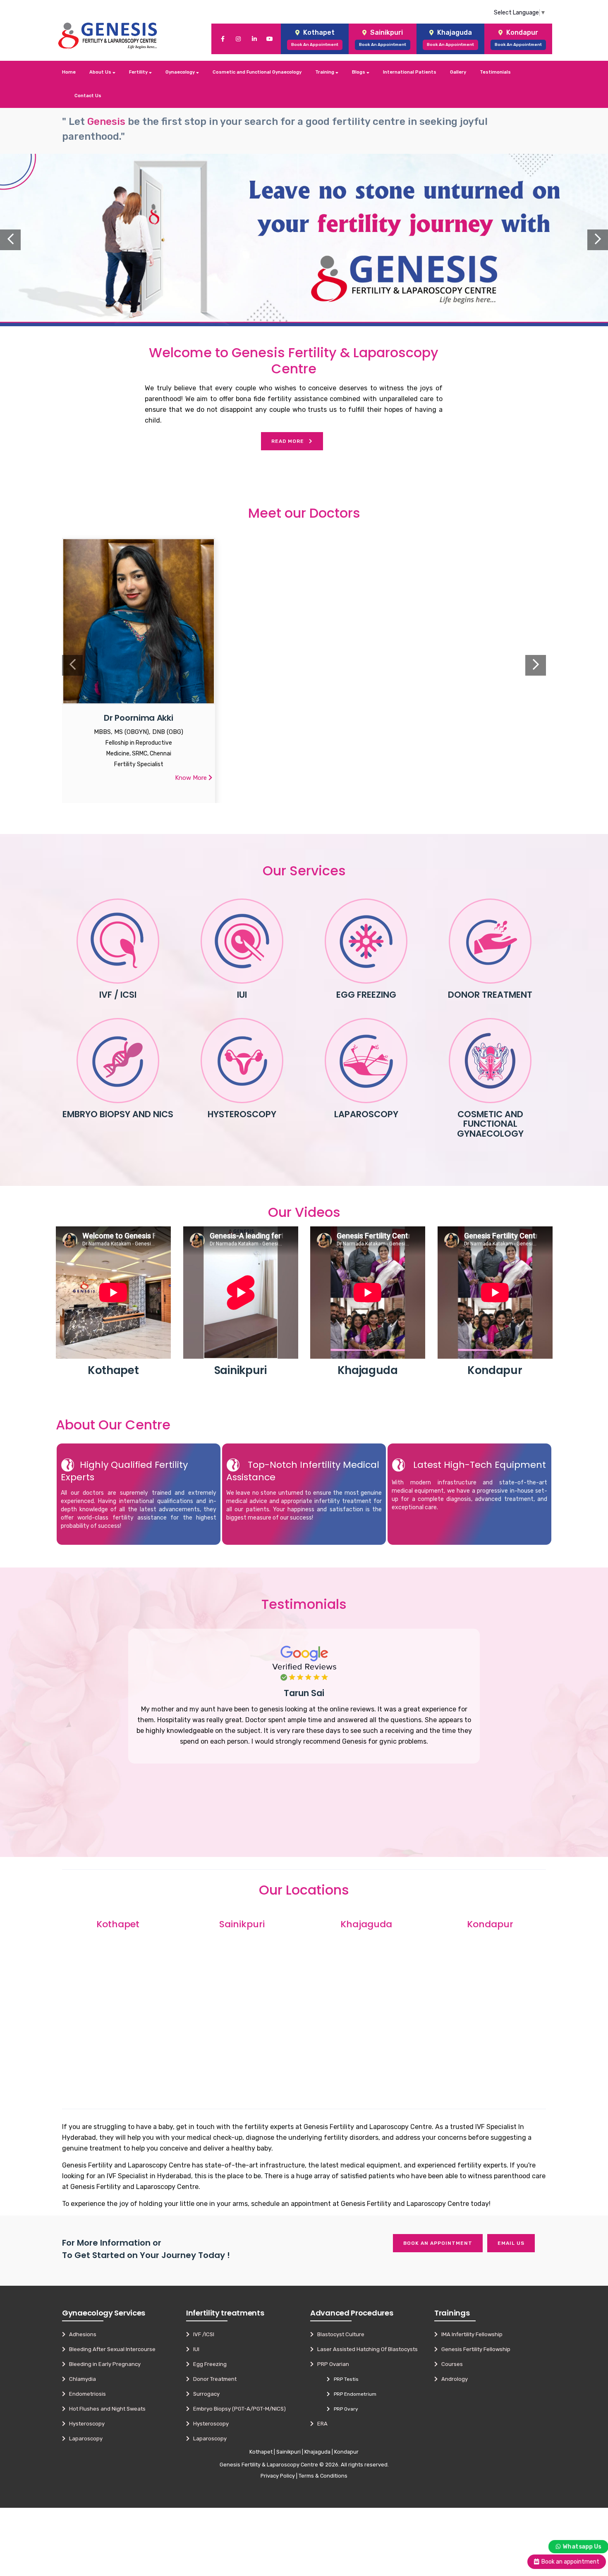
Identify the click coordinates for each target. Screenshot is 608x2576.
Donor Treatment (213, 2379)
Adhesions (81, 2334)
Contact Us (88, 96)
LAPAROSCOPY (366, 1114)
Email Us (511, 2243)
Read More (290, 441)
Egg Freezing (208, 2364)
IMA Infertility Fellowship (470, 2334)
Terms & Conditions (323, 2476)
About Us (101, 72)
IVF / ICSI (118, 995)
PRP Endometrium (353, 2394)
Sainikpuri (288, 2452)
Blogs (359, 72)
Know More (192, 778)
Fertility (139, 72)
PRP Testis (344, 2379)
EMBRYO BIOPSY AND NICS (118, 1114)
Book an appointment (438, 2243)
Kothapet (261, 2452)
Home (69, 72)
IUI (242, 995)
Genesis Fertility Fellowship (474, 2349)
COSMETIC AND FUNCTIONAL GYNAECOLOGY (490, 1124)
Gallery (458, 72)
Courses (450, 2364)
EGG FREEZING (366, 995)
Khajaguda (317, 2452)
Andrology (453, 2379)
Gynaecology (181, 72)
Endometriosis (86, 2394)
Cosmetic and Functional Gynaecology (257, 72)
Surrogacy (205, 2394)
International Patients (410, 72)
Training (325, 72)
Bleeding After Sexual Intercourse (110, 2349)
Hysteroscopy (85, 2424)
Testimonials (495, 72)
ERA (321, 2424)
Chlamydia (81, 2379)
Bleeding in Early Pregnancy (103, 2364)
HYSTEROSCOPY (242, 1114)
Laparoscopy (84, 2439)
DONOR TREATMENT (490, 995)
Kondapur (346, 2452)
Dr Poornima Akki (138, 718)
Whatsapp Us (582, 2546)
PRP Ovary (344, 2409)
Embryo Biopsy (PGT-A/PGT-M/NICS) (238, 2409)
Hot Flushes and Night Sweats (105, 2409)
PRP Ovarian (331, 2364)
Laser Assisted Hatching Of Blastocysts (366, 2349)
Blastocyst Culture (339, 2334)
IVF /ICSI (202, 2334)
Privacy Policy (278, 2476)
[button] (46, 240)
